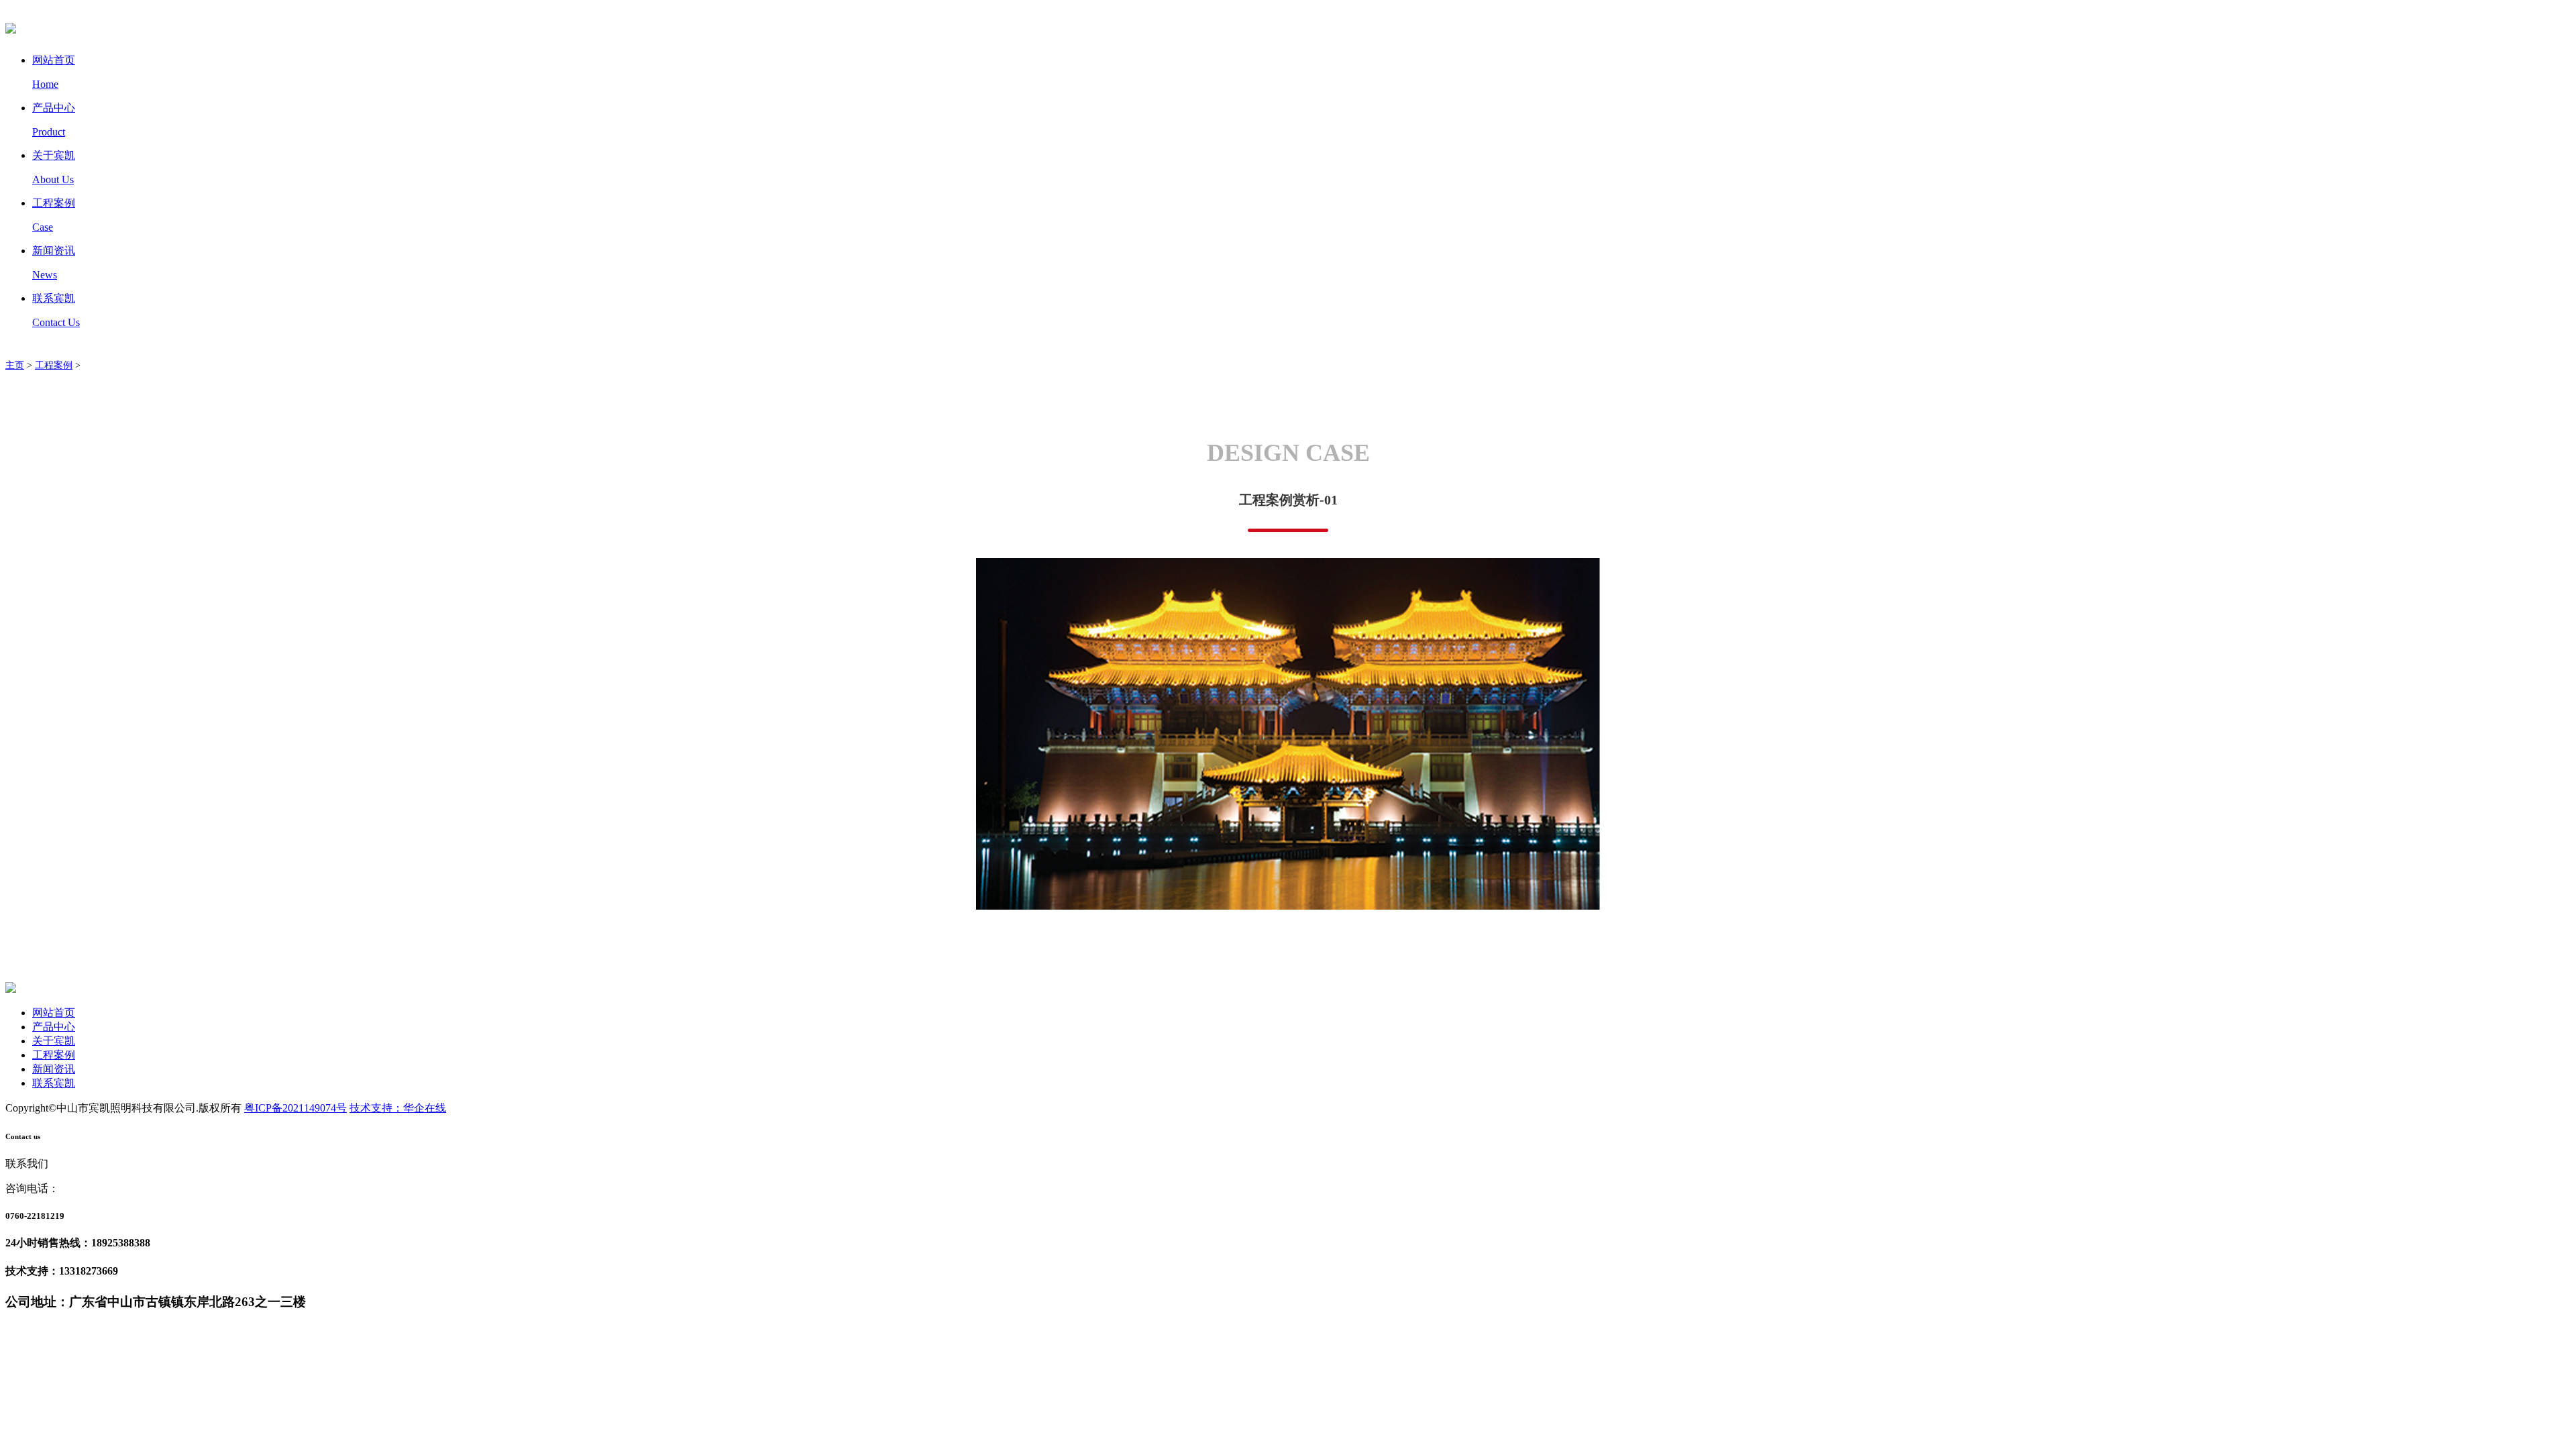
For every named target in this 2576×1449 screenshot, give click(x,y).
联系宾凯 (54, 1083)
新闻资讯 (54, 1069)
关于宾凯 (54, 1041)
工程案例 (54, 365)
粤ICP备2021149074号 (296, 1108)
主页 (15, 365)
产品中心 (54, 1027)
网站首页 (54, 1013)
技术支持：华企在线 (398, 1108)
